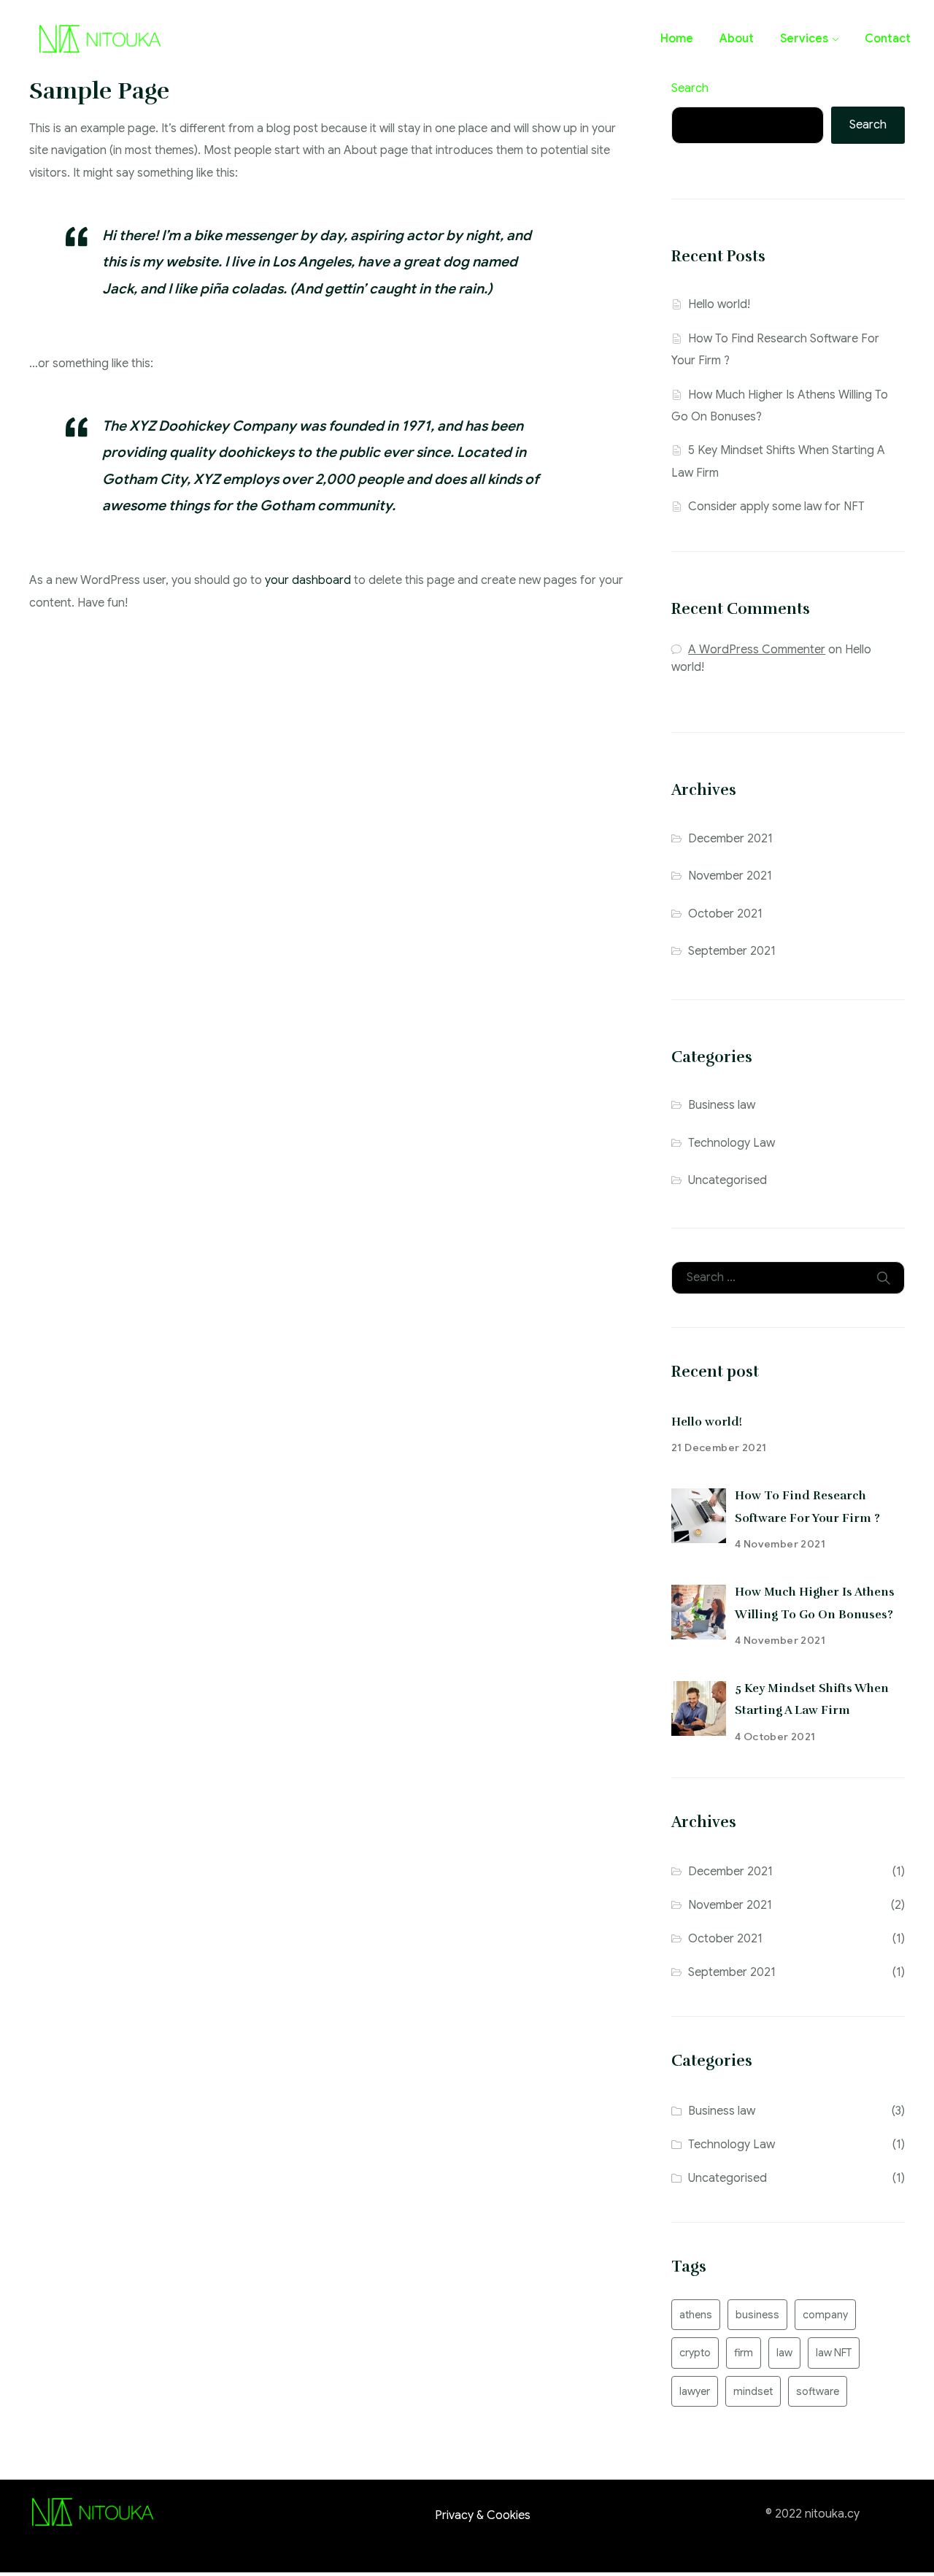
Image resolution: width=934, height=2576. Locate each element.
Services (804, 39)
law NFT (834, 2353)
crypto (695, 2353)
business (757, 2315)
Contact (888, 39)
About (737, 39)
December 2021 (730, 839)
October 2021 (725, 914)
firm (744, 2353)
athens (696, 2315)
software (818, 2391)
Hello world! (719, 304)
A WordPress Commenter (757, 650)
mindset (753, 2391)
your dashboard (308, 580)
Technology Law (732, 1143)
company (825, 2315)
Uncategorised (727, 1180)
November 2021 (730, 876)
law (784, 2353)
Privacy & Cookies (483, 2515)
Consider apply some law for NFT (776, 507)
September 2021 (732, 951)
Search (690, 88)
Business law (722, 1105)
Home (677, 39)
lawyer (695, 2391)
